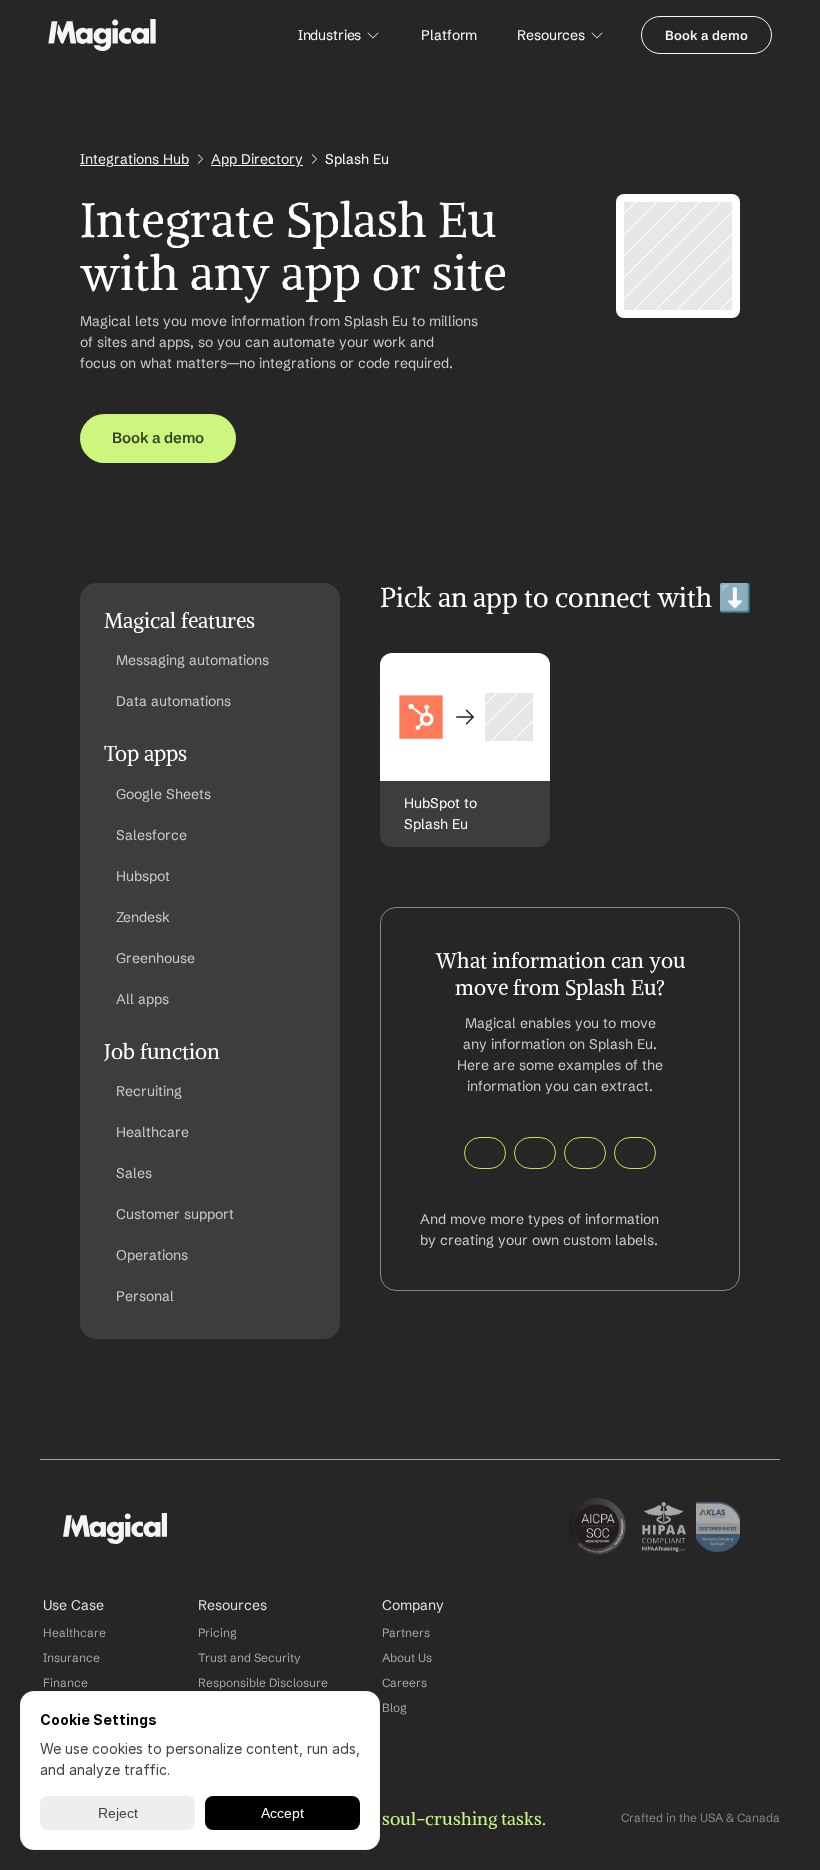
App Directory (257, 159)
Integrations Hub (134, 159)
